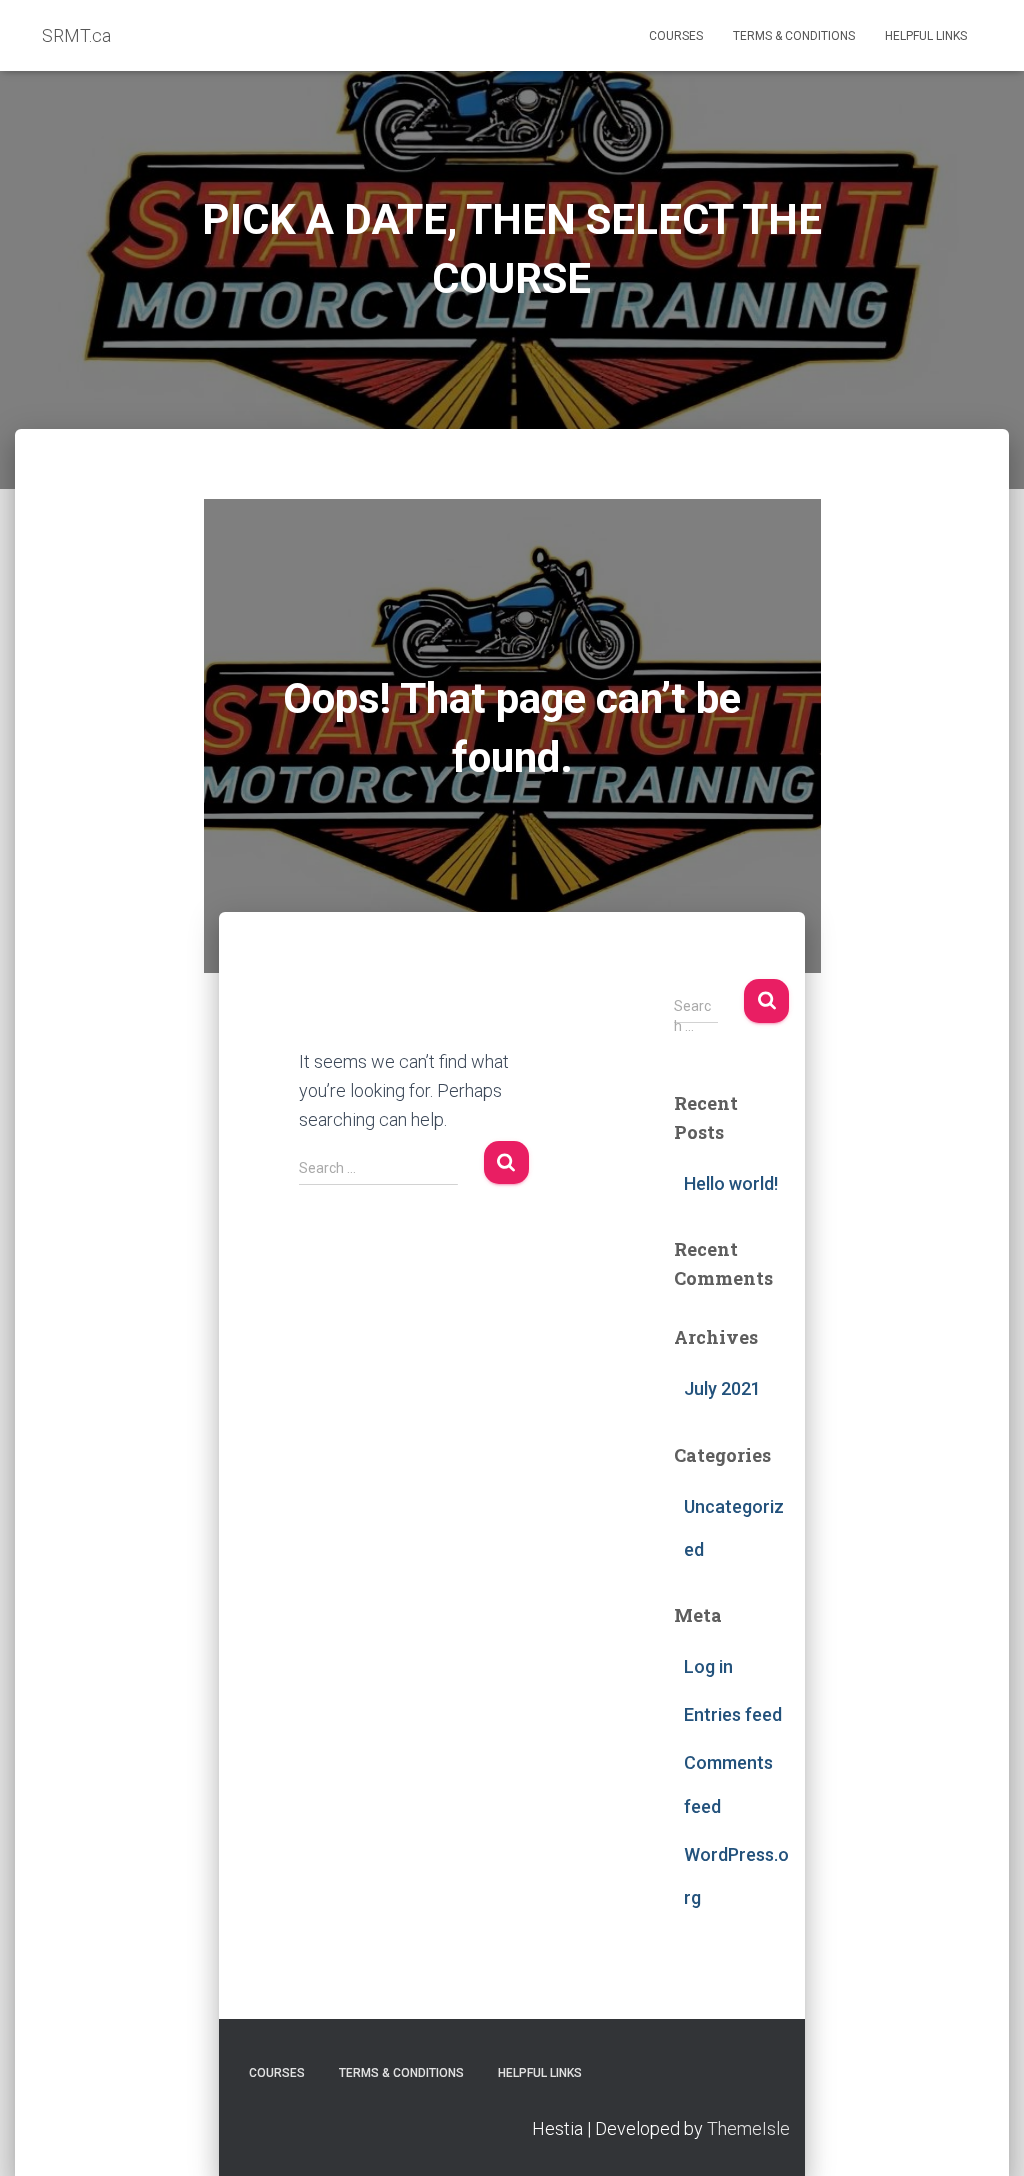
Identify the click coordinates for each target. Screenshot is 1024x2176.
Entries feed (733, 1714)
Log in (708, 1666)
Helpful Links (926, 36)
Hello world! (731, 1183)
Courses (676, 36)
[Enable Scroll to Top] (984, 2136)
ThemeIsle (748, 2128)
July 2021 (722, 1388)
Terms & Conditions (794, 36)
